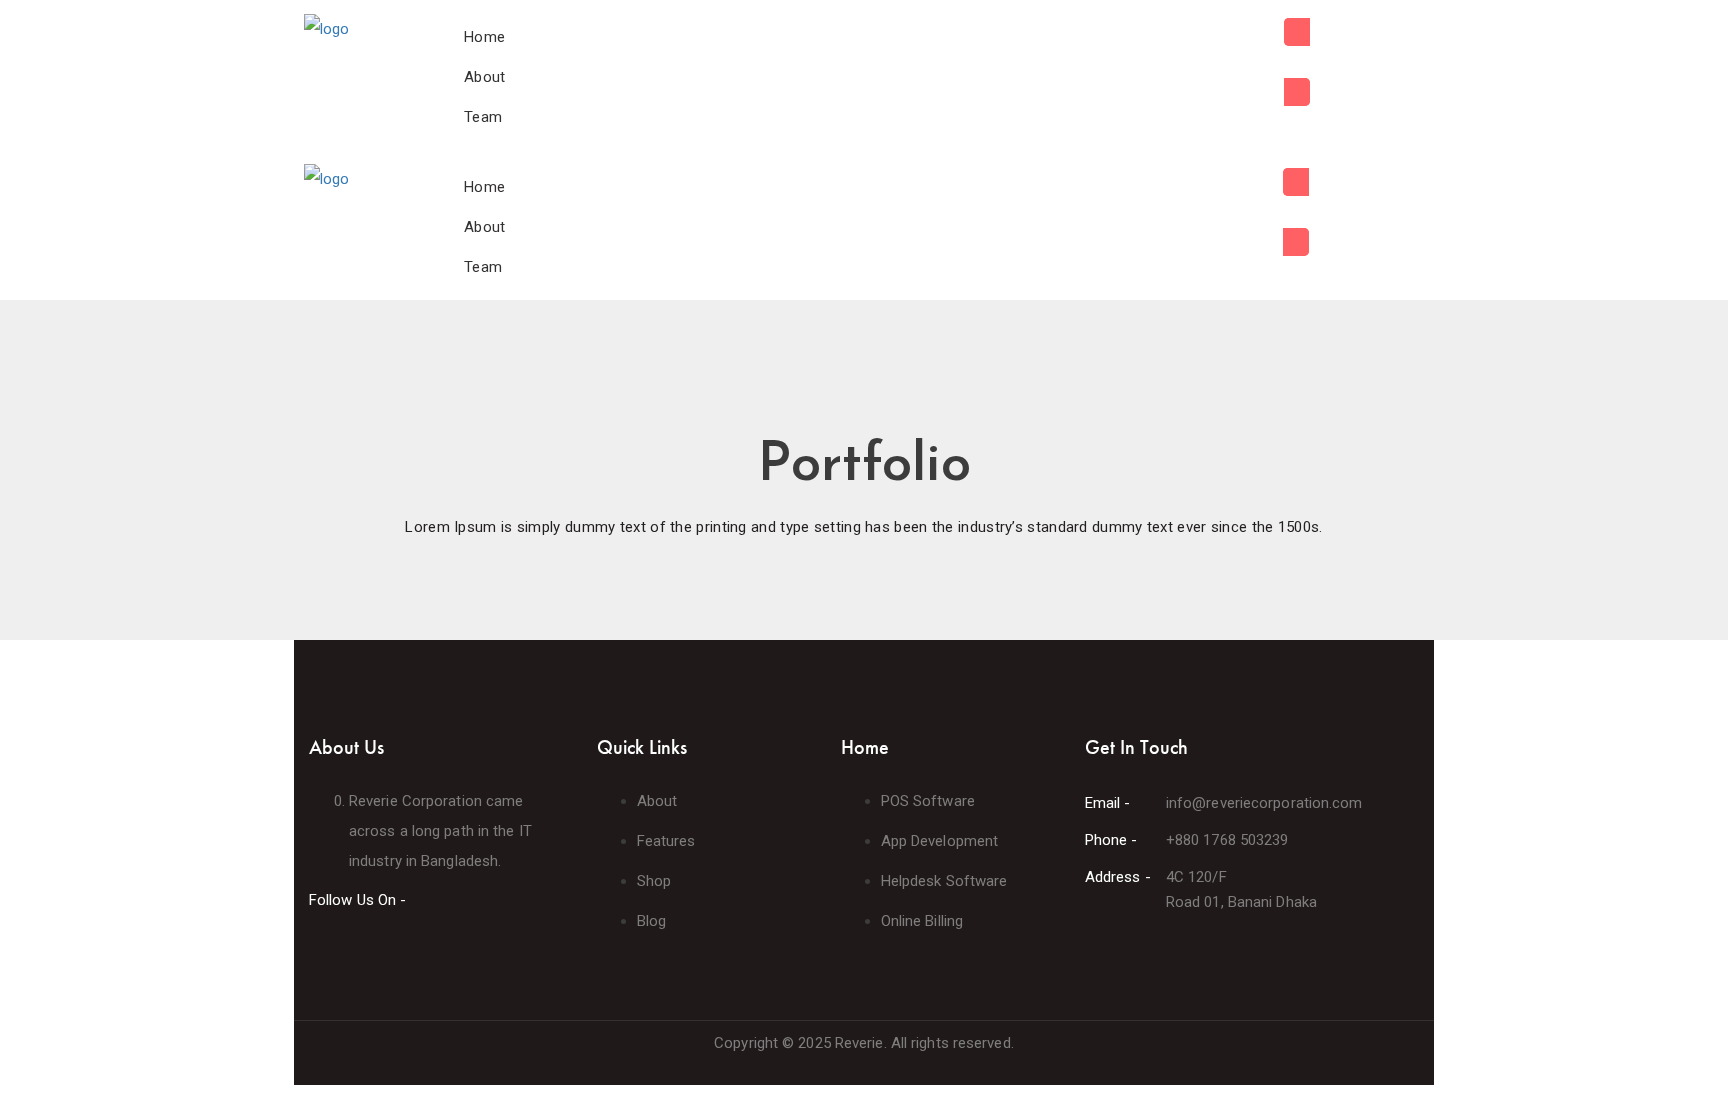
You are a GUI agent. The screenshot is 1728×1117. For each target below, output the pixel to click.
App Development (940, 841)
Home (484, 37)
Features (666, 841)
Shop (654, 881)
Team (482, 117)
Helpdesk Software (944, 881)
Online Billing (922, 921)
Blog (651, 921)
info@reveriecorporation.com (1264, 803)
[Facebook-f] (315, 941)
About (484, 77)
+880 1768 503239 (1227, 840)
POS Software (928, 801)
